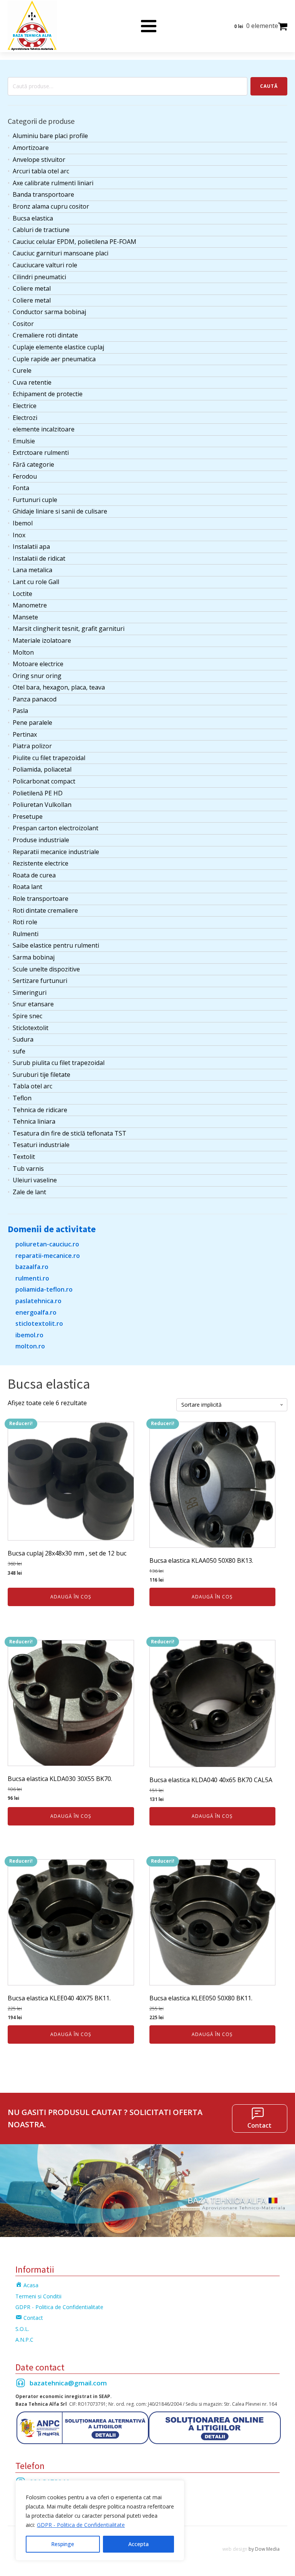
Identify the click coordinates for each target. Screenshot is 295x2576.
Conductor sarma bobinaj (49, 312)
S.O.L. (22, 2329)
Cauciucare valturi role (45, 265)
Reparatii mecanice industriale (56, 852)
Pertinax (25, 734)
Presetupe (28, 816)
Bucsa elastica (33, 218)
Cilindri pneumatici (39, 277)
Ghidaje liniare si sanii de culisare (60, 511)
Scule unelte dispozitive (46, 969)
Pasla (20, 711)
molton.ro (30, 1346)
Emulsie (24, 441)
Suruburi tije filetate (41, 1075)
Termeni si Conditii (38, 2296)
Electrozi (25, 418)
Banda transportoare (43, 194)
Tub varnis (28, 1169)
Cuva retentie (32, 382)
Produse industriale (41, 840)
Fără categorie (33, 464)
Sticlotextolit (31, 1028)
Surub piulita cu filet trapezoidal (59, 1063)
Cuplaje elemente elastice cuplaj (58, 347)
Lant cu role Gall (36, 582)
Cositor (23, 324)
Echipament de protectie (48, 394)
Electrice (25, 406)
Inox (19, 535)
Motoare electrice (38, 664)
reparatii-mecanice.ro (48, 1256)
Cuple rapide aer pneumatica (54, 359)
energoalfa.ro (36, 1312)
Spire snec (27, 1016)
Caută (269, 86)
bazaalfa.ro (32, 1267)
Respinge (63, 2544)
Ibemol (23, 523)
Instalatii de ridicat (39, 558)
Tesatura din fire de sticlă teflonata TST (70, 1133)
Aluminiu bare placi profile (50, 136)
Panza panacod (35, 699)
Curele (22, 370)
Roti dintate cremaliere (45, 910)
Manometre (30, 605)
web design (235, 2549)
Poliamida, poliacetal (42, 769)
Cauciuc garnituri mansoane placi (60, 253)
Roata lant (27, 887)
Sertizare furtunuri (40, 981)
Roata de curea (34, 875)
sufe (19, 1051)
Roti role (25, 922)
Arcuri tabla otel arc (41, 171)
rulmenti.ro (32, 1278)
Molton (23, 652)
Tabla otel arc (32, 1086)
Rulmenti (26, 934)
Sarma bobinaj (34, 957)
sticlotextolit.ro (39, 1323)
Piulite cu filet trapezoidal (49, 758)
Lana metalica (32, 570)
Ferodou (25, 476)
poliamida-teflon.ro (44, 1289)
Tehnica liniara (34, 1121)
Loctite (22, 594)
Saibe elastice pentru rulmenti (56, 945)
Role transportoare (41, 899)
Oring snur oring (37, 676)
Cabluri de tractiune (41, 230)
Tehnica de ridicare (40, 1110)
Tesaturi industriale (41, 1145)
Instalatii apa (31, 546)
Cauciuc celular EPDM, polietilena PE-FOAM (75, 242)
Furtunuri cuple (35, 500)
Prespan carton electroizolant (56, 828)
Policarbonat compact (44, 781)
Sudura (23, 1039)
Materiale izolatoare (42, 640)
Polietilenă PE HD (38, 793)
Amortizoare (31, 148)
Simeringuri (30, 993)
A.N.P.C (24, 2340)
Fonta (21, 488)
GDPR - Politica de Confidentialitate (81, 2525)
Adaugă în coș (71, 1597)
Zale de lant (29, 1192)
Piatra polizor (32, 746)
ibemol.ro (29, 1335)
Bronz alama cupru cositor (51, 206)
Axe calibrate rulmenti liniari (53, 183)
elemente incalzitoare (44, 429)
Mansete (25, 617)
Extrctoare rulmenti (41, 453)
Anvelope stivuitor (39, 160)
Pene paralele (32, 723)
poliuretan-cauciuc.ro (47, 1244)
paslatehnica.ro (38, 1301)
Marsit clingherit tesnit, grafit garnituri (69, 629)
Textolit (24, 1157)
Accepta (138, 2544)
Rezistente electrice (41, 863)
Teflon (22, 1098)
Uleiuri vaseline (35, 1180)
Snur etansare (33, 1004)
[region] (100, 2520)
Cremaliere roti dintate (45, 335)
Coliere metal (32, 288)
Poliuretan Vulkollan (42, 805)
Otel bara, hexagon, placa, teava (59, 687)
